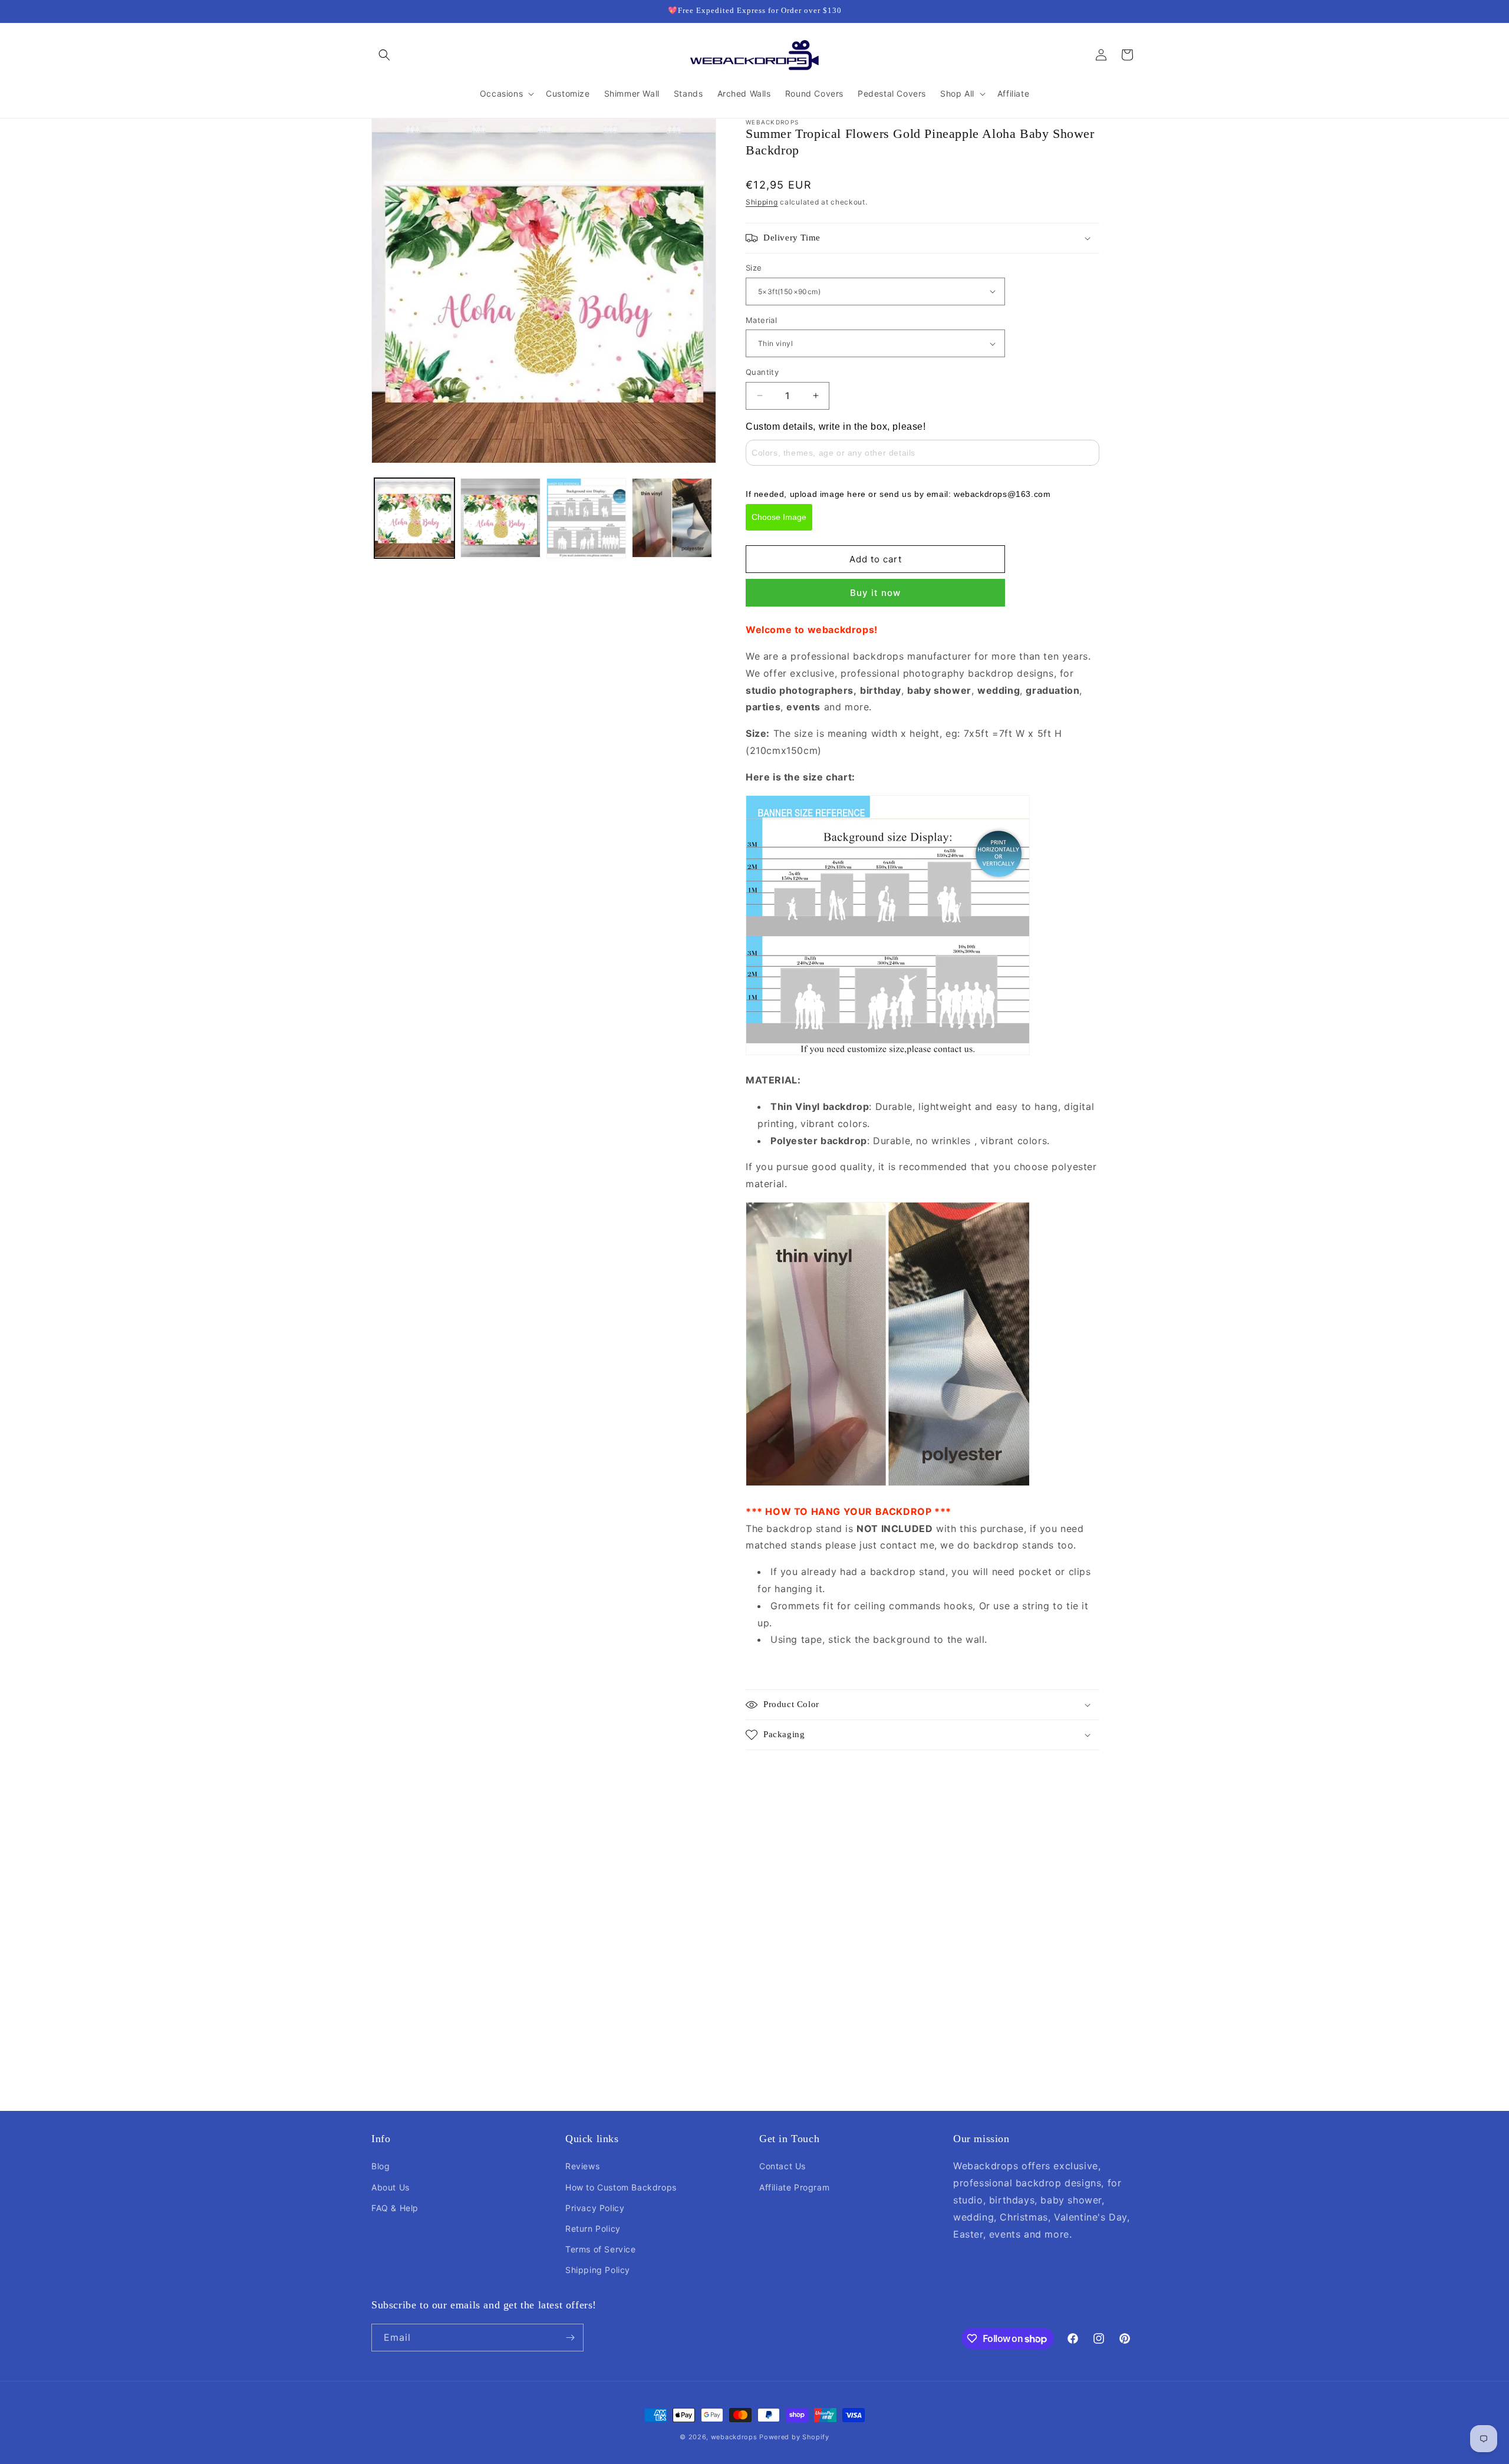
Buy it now (875, 593)
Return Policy (593, 2229)
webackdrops (734, 2437)
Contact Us (782, 2166)
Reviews (582, 2166)
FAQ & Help (395, 2208)
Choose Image (779, 517)
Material (761, 320)
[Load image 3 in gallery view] (587, 518)
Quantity (762, 372)
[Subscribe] (570, 2338)
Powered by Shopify (794, 2437)
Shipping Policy (598, 2270)
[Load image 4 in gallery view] (672, 518)
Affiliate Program (794, 2187)
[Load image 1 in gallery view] (414, 518)
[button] (384, 55)
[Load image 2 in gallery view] (500, 518)
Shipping (762, 202)
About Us (391, 2187)
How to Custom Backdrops (621, 2187)
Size (754, 268)
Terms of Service (601, 2249)
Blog (380, 2166)
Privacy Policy (595, 2208)
